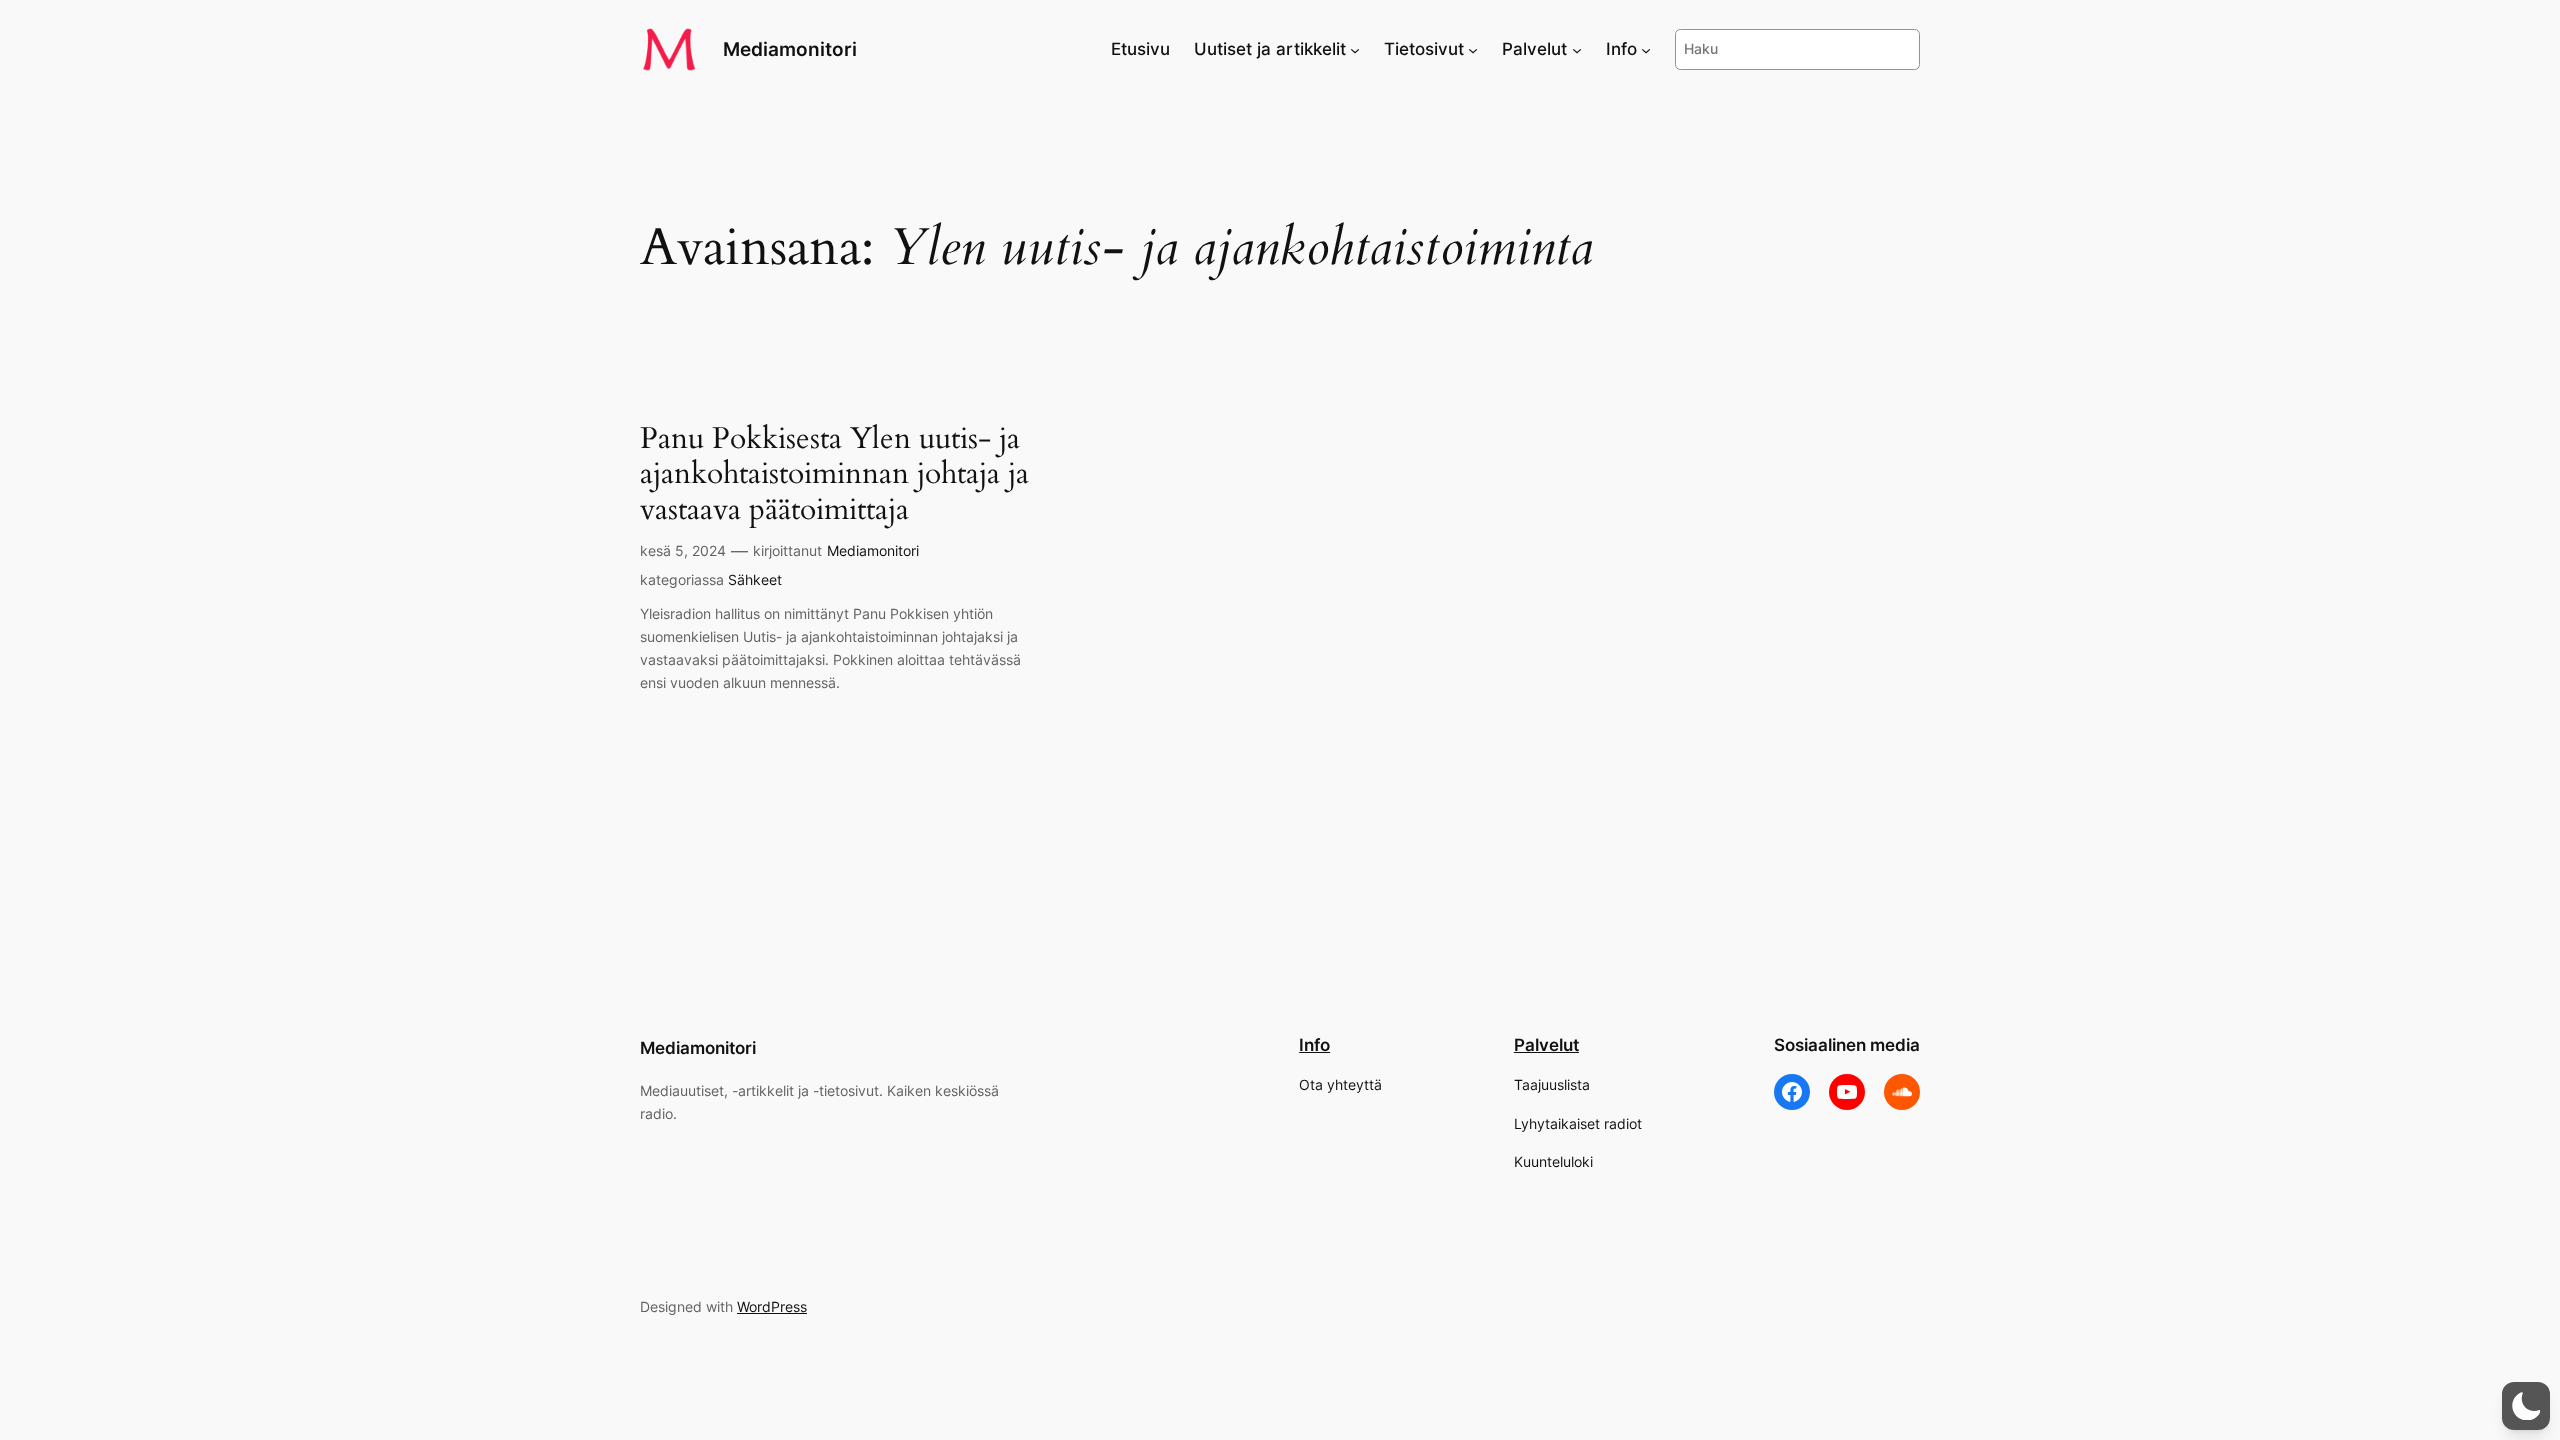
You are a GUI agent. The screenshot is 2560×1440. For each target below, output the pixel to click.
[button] (2526, 1406)
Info (1314, 1045)
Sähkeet (755, 579)
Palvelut (1546, 1045)
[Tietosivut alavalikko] (1473, 49)
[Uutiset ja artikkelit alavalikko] (1355, 49)
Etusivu (1140, 49)
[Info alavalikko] (1646, 49)
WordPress (772, 1306)
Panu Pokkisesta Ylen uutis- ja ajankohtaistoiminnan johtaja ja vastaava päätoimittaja (834, 475)
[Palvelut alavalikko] (1577, 49)
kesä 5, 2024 (683, 550)
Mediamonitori (790, 49)
